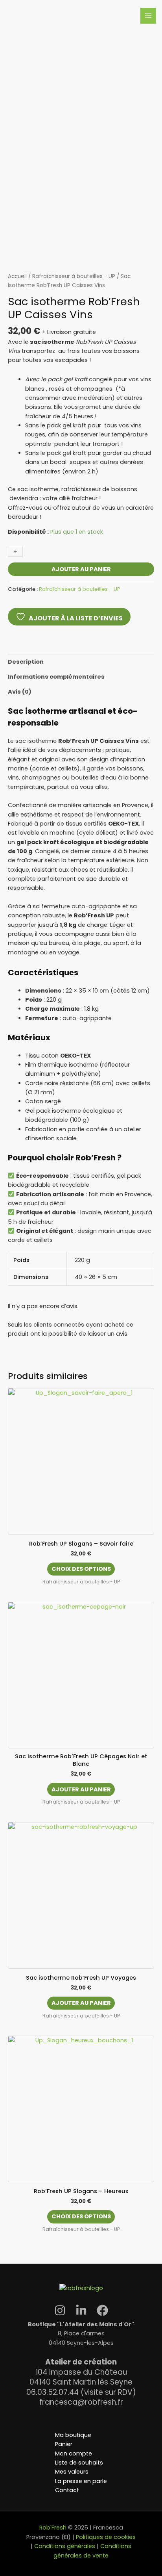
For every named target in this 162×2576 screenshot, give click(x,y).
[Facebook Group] (102, 2310)
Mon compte (74, 2454)
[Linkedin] (81, 2310)
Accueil (17, 276)
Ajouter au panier (81, 569)
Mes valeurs (72, 2472)
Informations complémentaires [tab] (56, 677)
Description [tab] (26, 662)
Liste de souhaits (79, 2463)
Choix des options (81, 1569)
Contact (67, 2490)
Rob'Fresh (53, 2528)
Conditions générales (64, 2546)
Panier (64, 2444)
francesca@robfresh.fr (81, 2402)
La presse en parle (81, 2481)
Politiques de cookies (106, 2537)
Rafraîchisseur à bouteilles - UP (74, 276)
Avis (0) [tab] (20, 692)
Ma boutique (73, 2435)
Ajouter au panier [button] (81, 1789)
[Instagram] (60, 2310)
